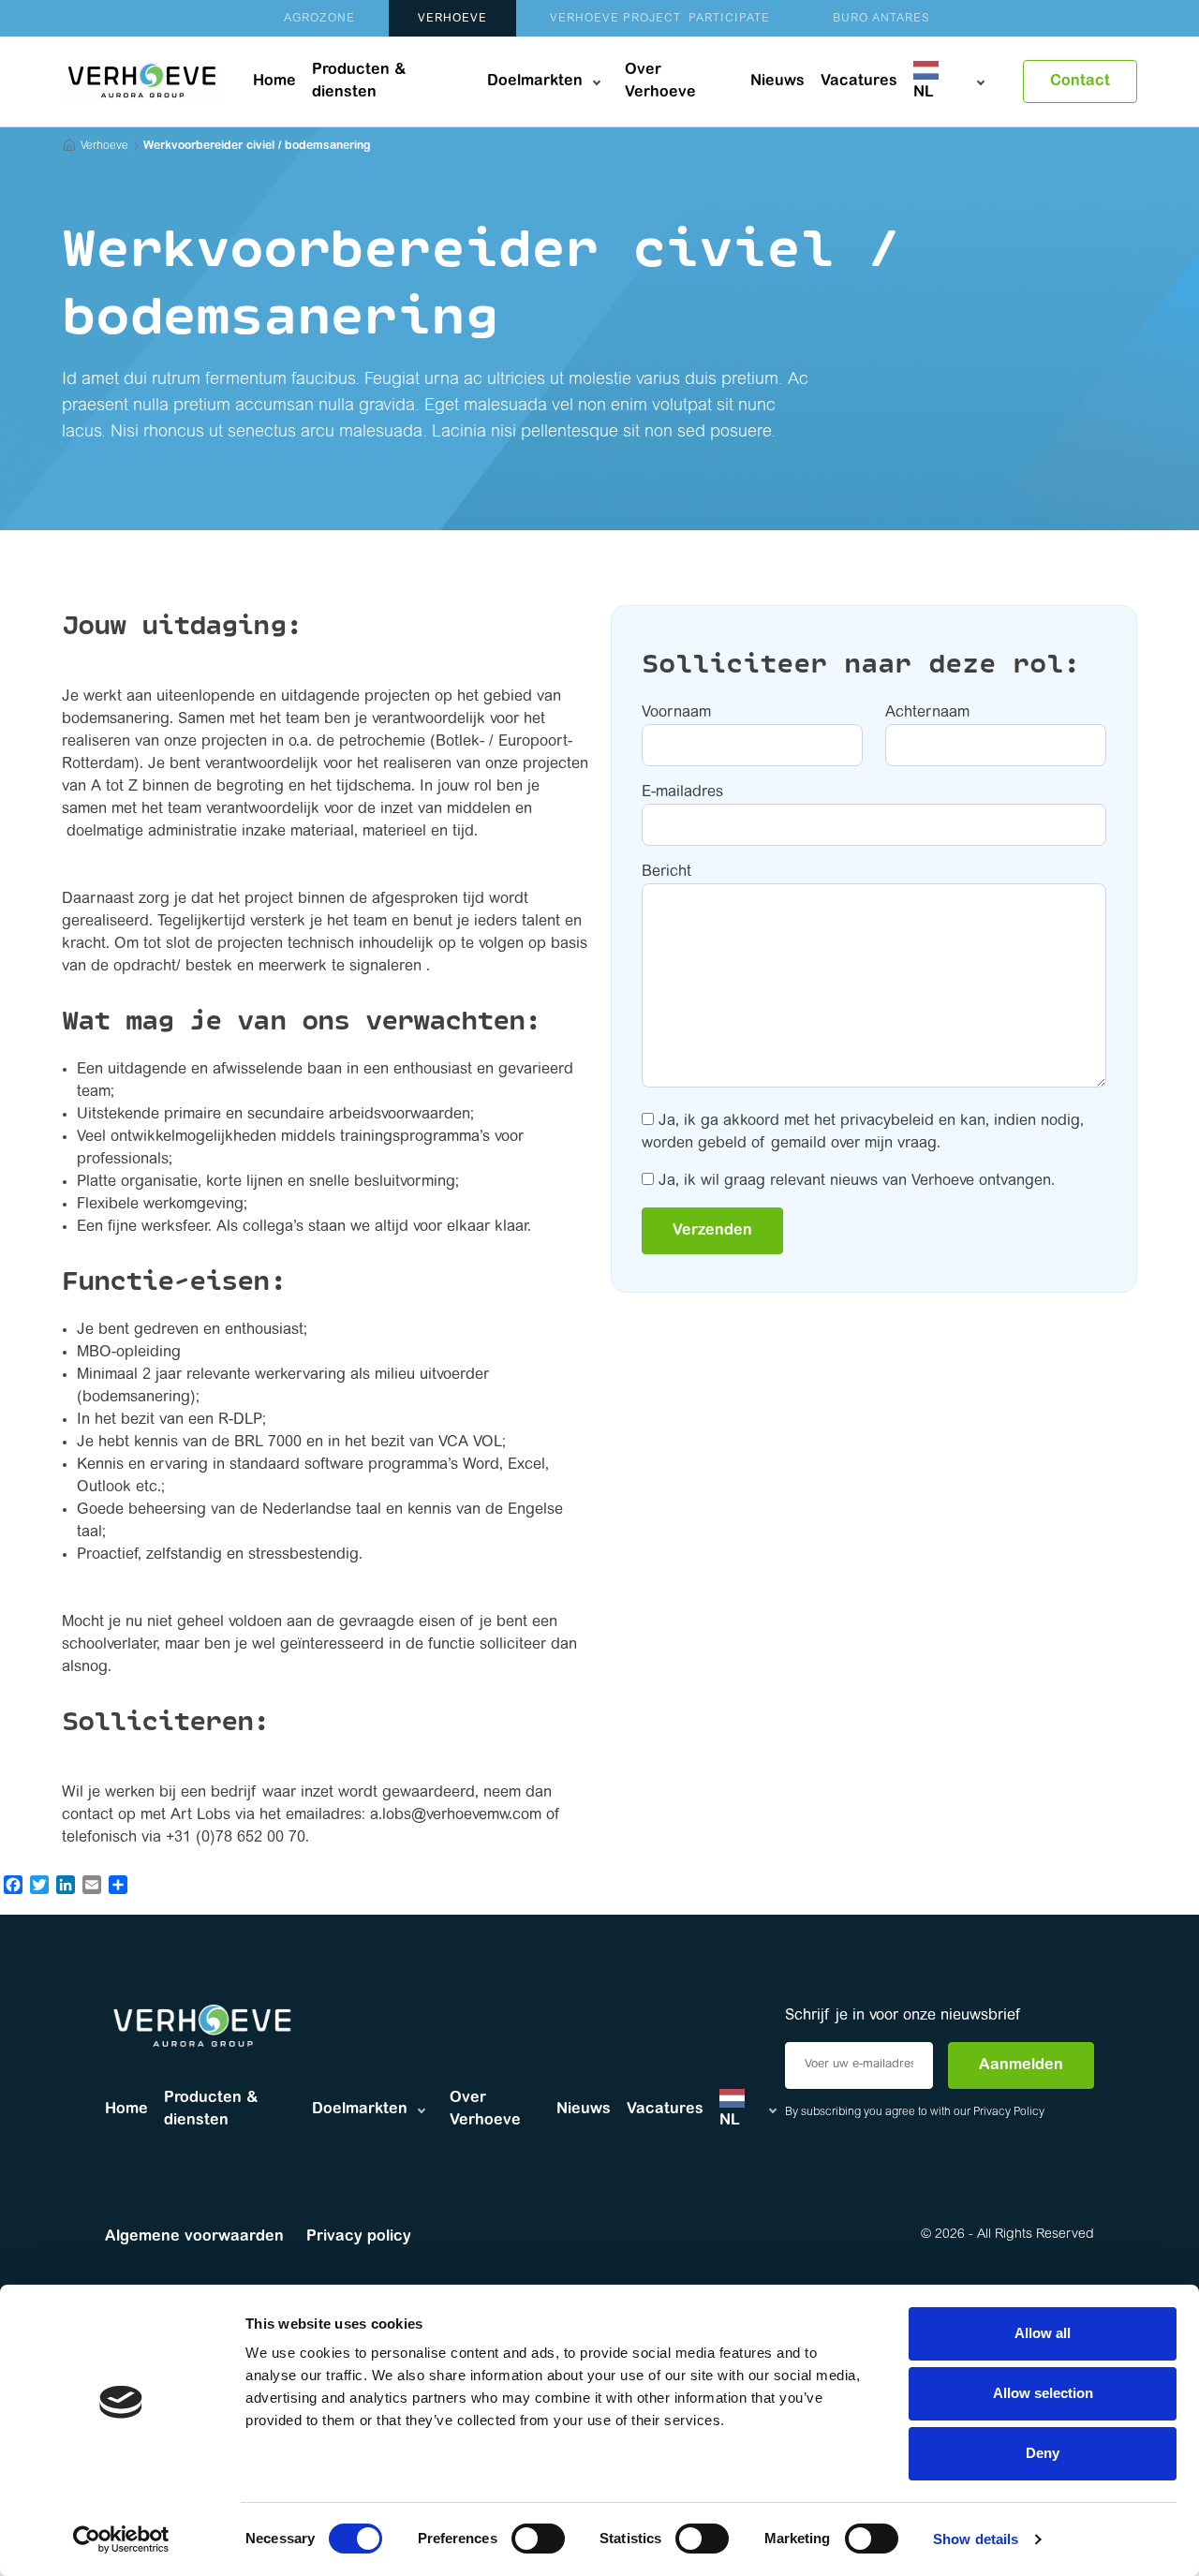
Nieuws (777, 81)
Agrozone (319, 19)
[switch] (538, 2539)
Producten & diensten (359, 81)
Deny (1043, 2453)
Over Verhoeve (660, 81)
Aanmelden (1021, 2065)
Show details (976, 2539)
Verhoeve (452, 19)
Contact (1080, 81)
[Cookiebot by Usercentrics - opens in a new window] (121, 2539)
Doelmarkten (535, 81)
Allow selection (1043, 2393)
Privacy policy (359, 2237)
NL (924, 93)
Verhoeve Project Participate (660, 19)
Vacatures (859, 81)
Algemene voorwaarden (194, 2237)
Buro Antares (881, 19)
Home (274, 81)
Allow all (1043, 2333)
